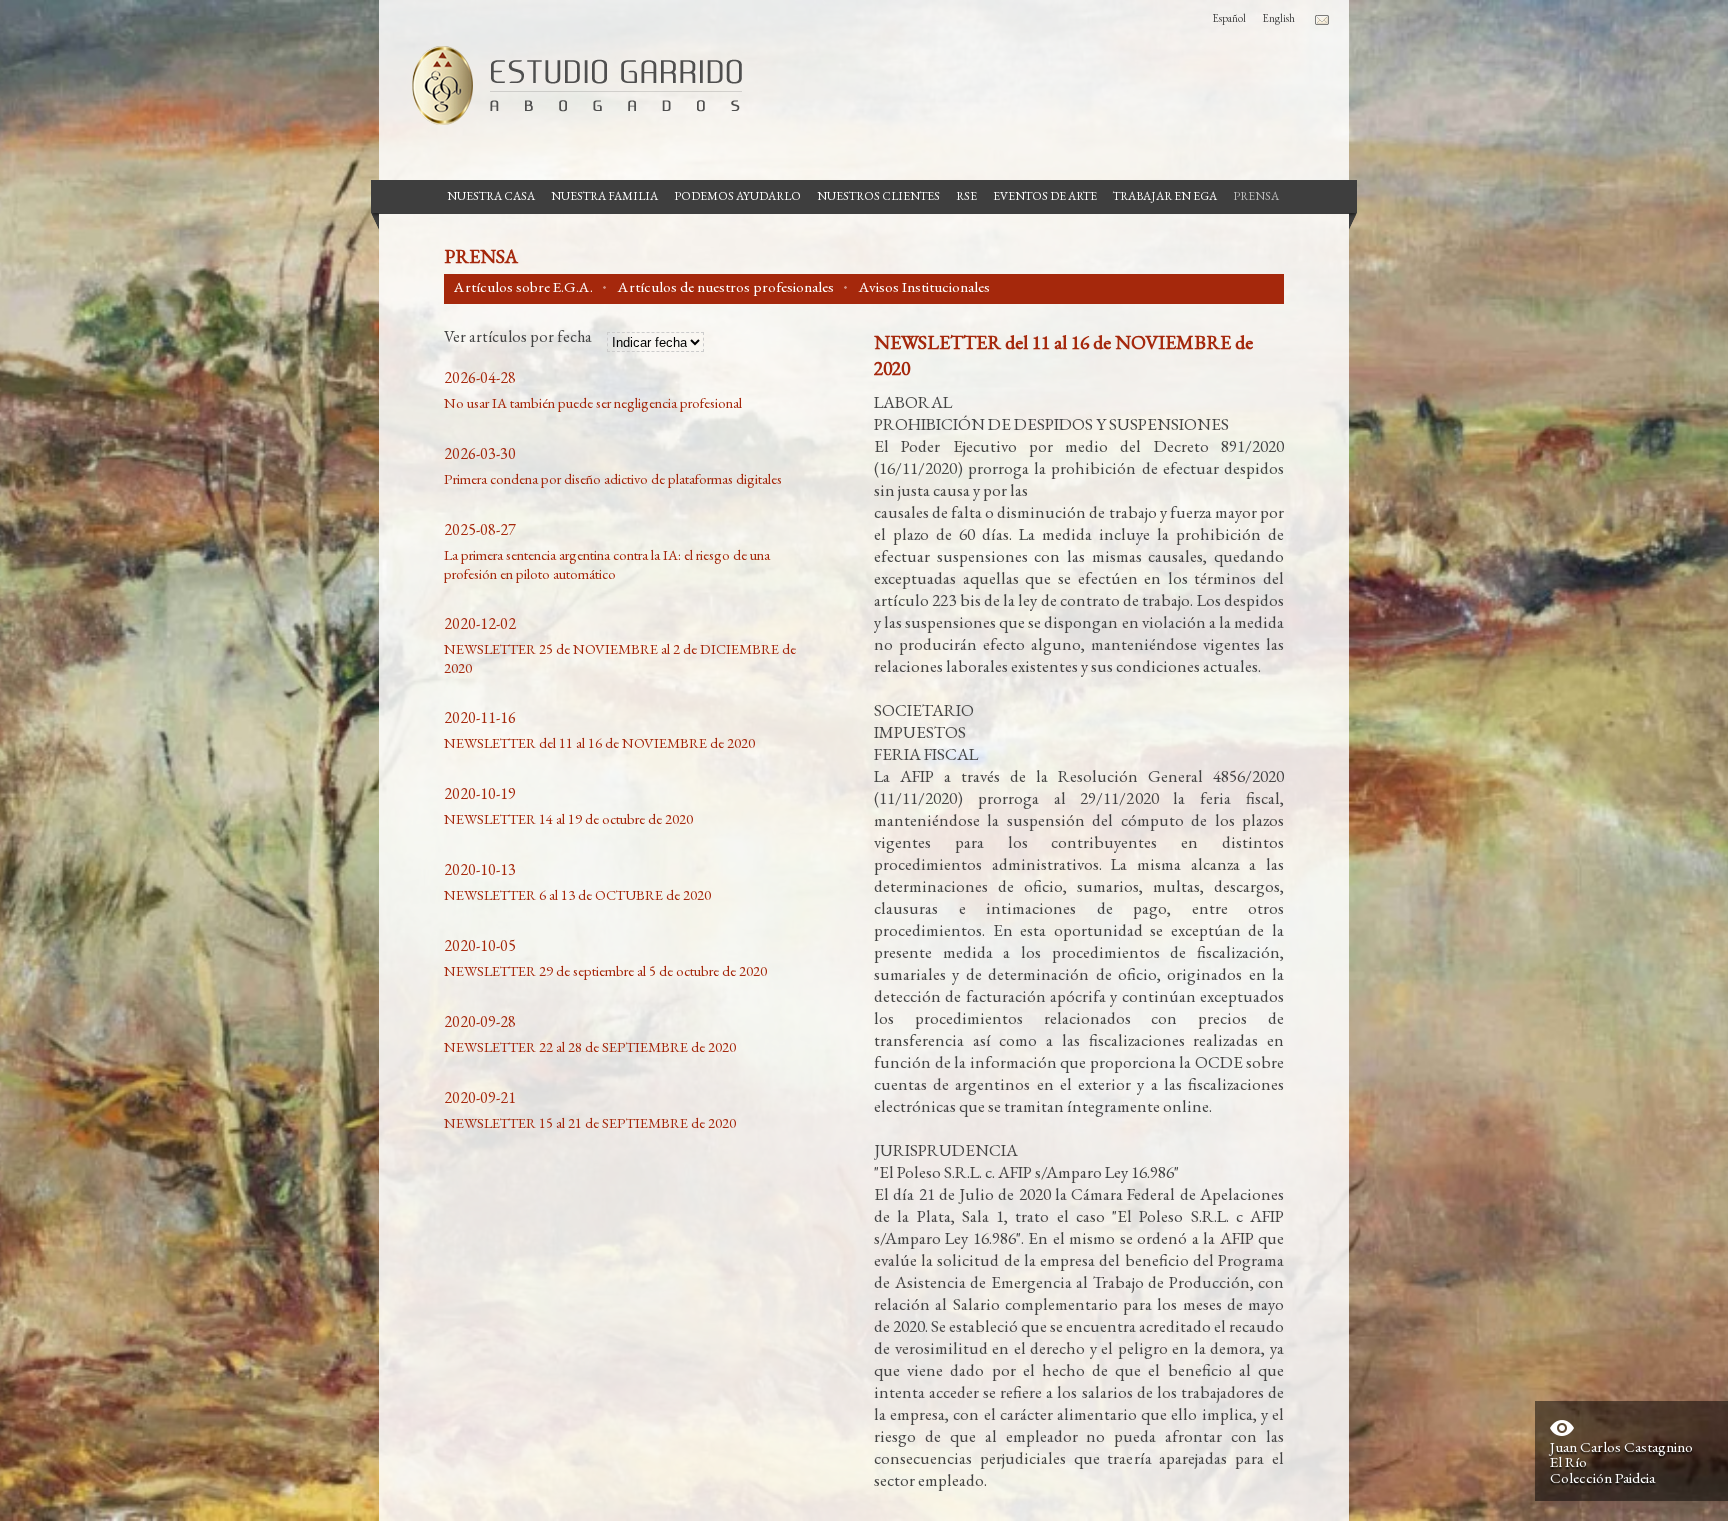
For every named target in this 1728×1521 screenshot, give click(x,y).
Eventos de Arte (1045, 196)
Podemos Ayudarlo (737, 196)
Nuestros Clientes (878, 196)
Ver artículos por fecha (518, 338)
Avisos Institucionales (924, 287)
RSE (966, 196)
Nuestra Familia (604, 196)
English (1278, 18)
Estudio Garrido (569, 85)
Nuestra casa (491, 196)
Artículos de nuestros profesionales (726, 287)
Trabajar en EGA (1165, 196)
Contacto (1322, 20)
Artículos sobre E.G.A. (523, 287)
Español (1229, 18)
